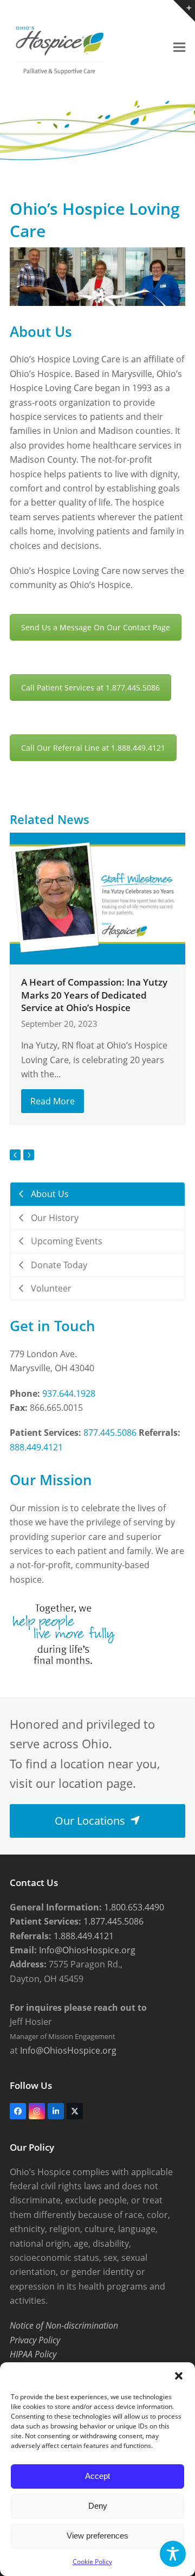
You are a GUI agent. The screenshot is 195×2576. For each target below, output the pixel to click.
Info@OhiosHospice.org (86, 1950)
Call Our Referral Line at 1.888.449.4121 (93, 748)
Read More (53, 1101)
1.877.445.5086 (112, 1921)
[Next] (29, 1155)
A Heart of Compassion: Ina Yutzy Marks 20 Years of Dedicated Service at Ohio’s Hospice (94, 995)
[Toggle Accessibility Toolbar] (173, 2554)
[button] (179, 2376)
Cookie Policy (92, 2562)
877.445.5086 (110, 1433)
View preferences (97, 2536)
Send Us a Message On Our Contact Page (96, 627)
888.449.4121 (36, 1447)
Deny (98, 2506)
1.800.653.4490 (133, 1907)
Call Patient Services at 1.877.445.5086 (90, 688)
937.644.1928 (69, 1394)
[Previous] (15, 1155)
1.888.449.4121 (83, 1936)
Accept (97, 2476)
